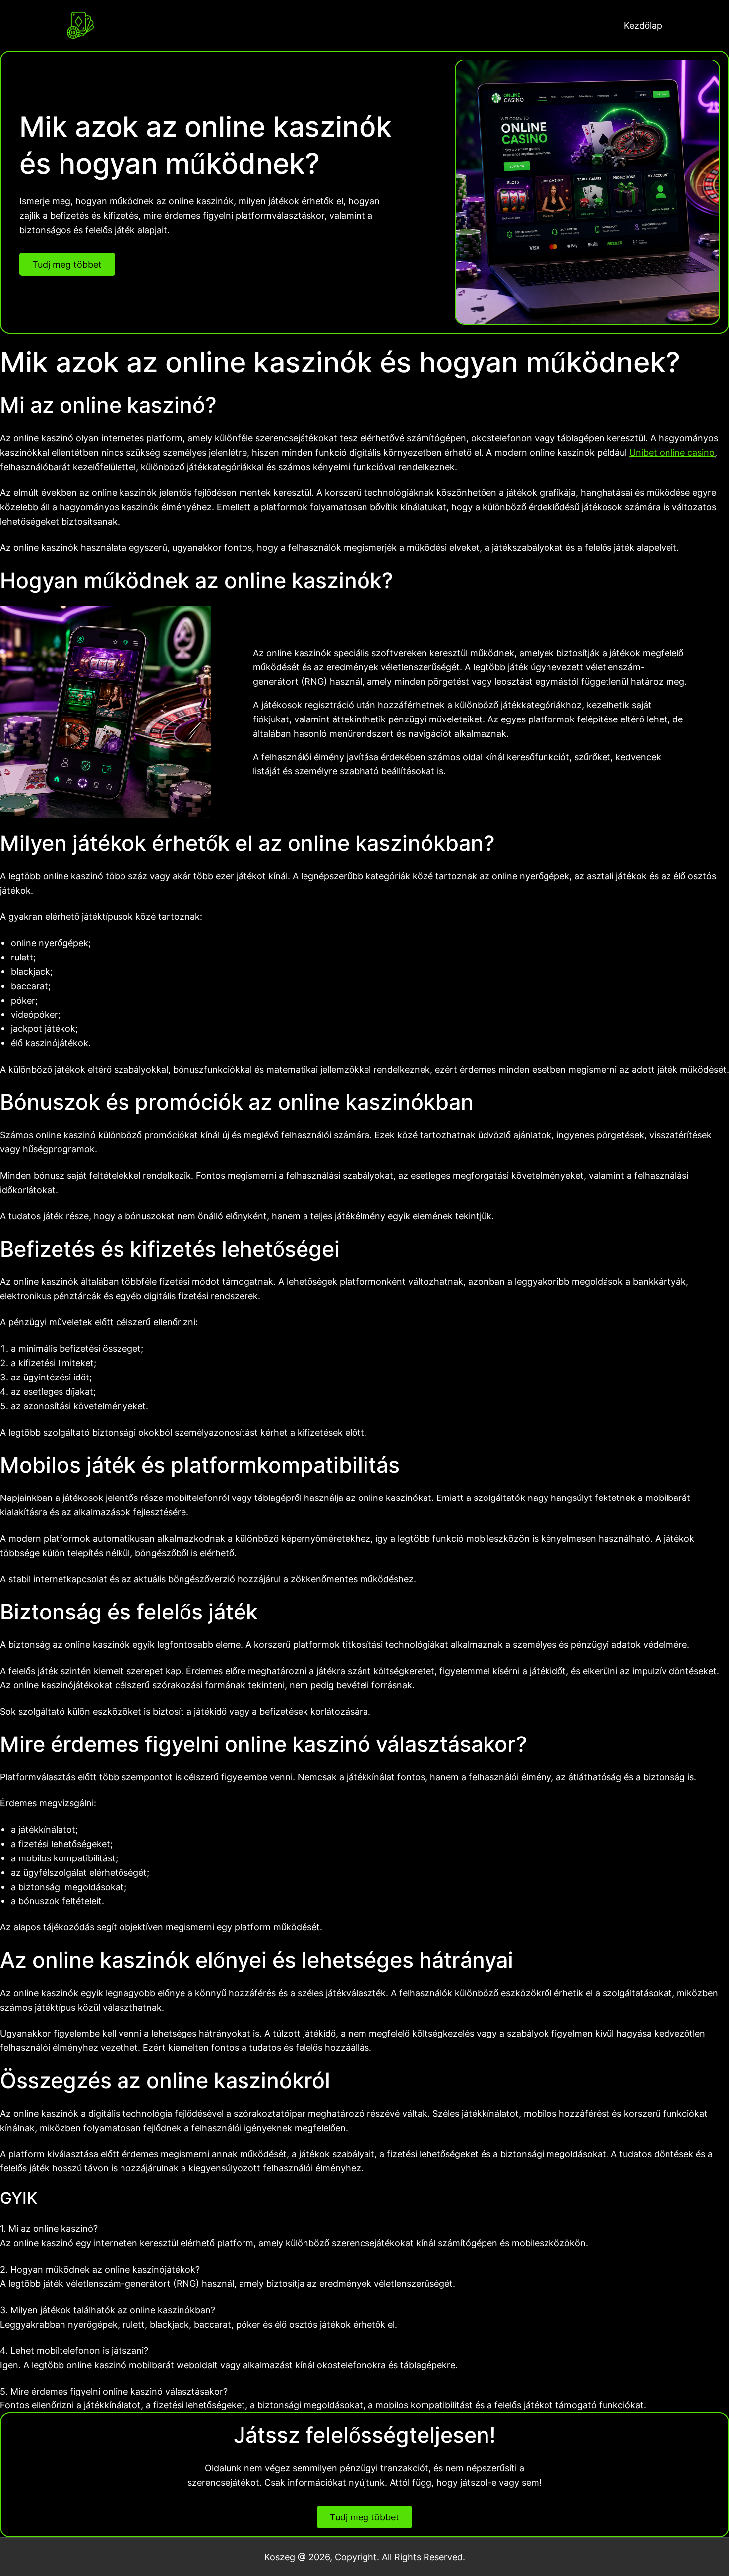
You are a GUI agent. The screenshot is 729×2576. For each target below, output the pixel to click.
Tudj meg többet (67, 264)
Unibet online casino (672, 452)
